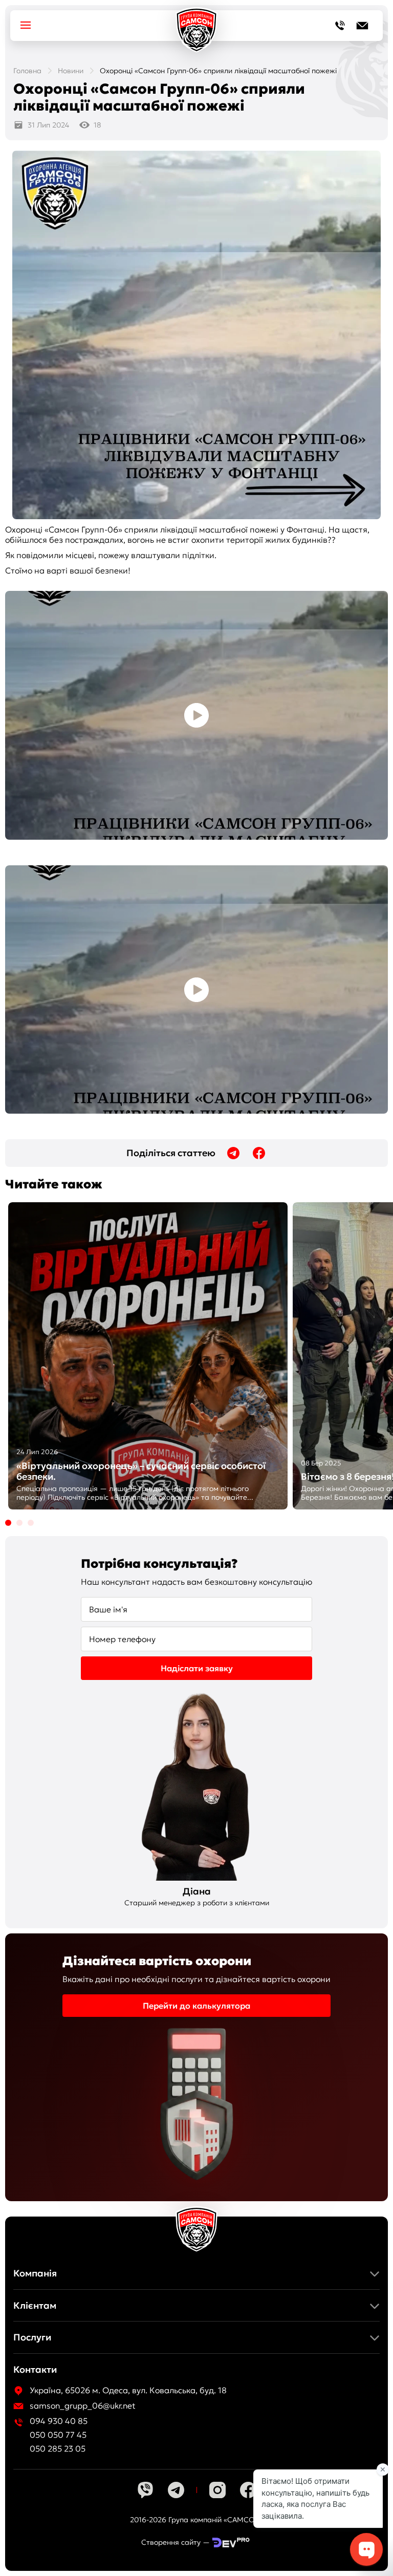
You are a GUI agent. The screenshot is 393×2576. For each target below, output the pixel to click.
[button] (8, 1523)
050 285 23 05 (58, 2449)
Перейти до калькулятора (196, 2006)
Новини (71, 71)
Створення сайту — (176, 2542)
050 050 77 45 (58, 2435)
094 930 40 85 (59, 2421)
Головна (27, 71)
